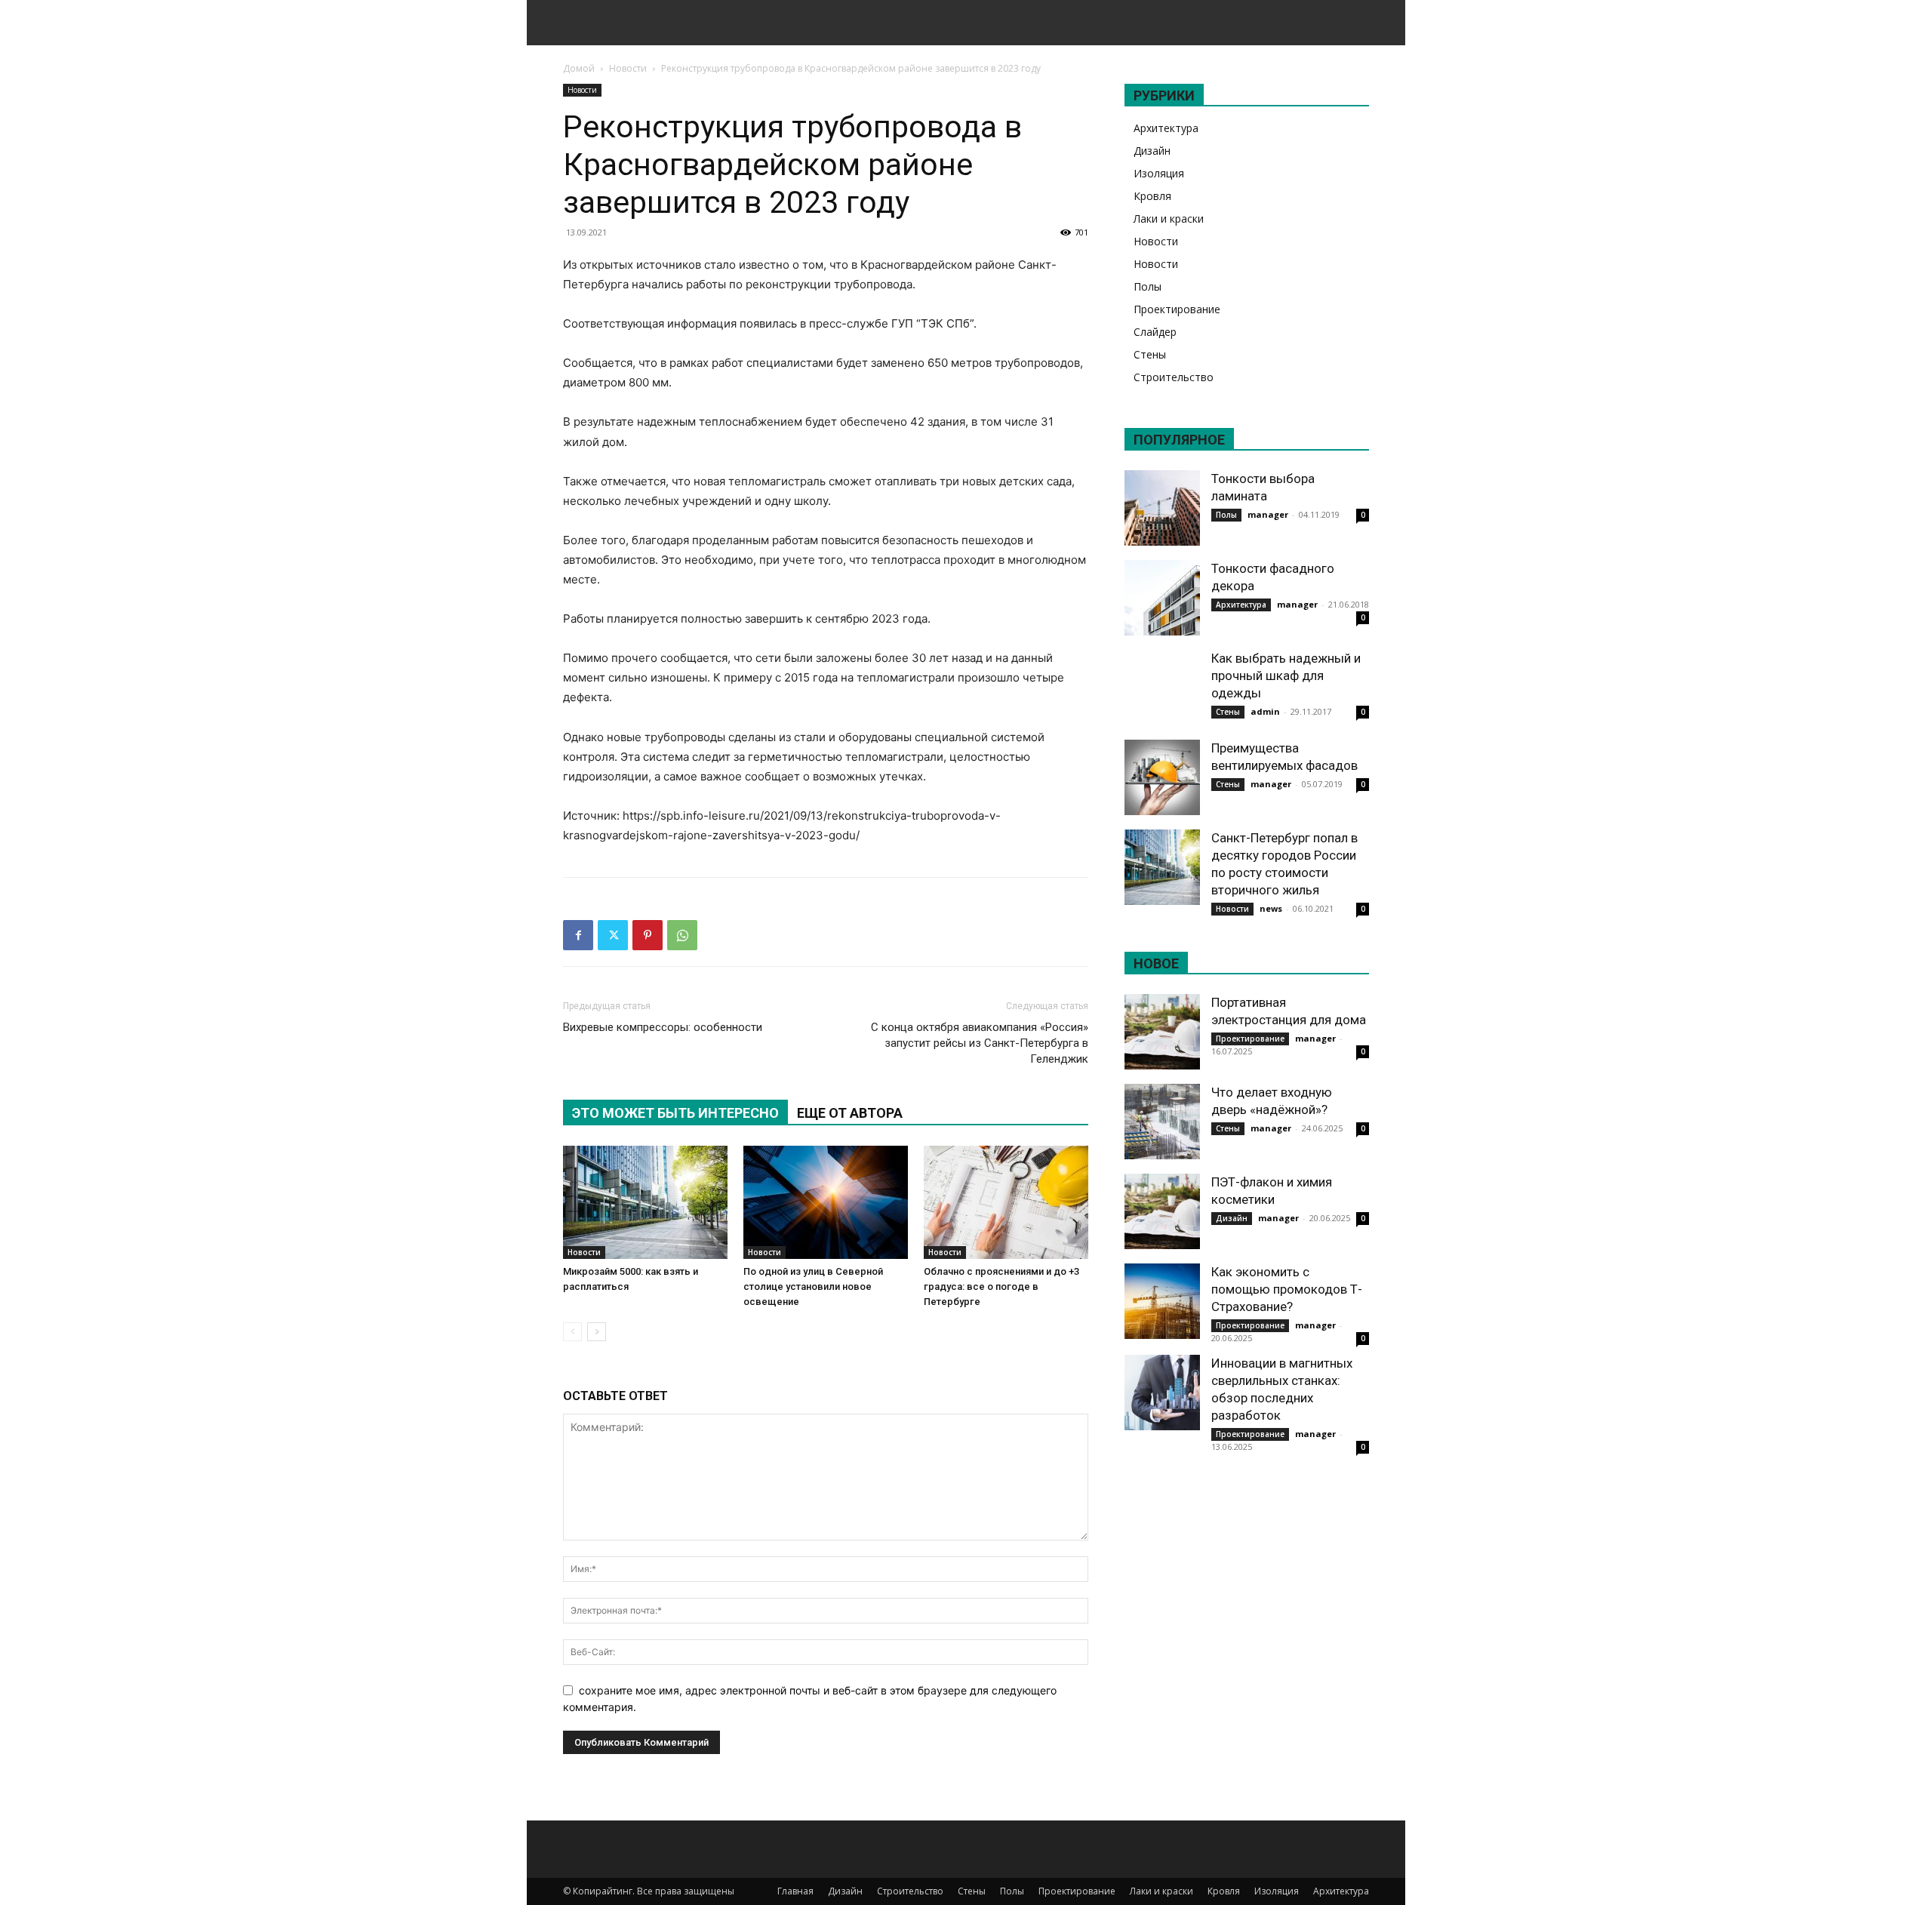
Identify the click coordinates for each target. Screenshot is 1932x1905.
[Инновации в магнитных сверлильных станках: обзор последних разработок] (1162, 1393)
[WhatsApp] (682, 935)
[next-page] (597, 1332)
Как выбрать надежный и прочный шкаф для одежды (1286, 676)
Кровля (1152, 196)
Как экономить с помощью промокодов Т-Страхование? (1287, 1289)
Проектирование (1177, 309)
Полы (1148, 286)
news (1271, 908)
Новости (628, 68)
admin (1265, 711)
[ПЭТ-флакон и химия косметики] (1162, 1211)
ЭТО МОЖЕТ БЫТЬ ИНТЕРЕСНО (675, 1113)
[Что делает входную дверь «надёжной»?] (1162, 1122)
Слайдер (1155, 332)
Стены (1150, 354)
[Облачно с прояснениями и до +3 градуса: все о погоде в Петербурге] (1006, 1202)
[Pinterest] (648, 935)
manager (1268, 514)
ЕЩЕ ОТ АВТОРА (850, 1113)
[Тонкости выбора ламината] (1162, 508)
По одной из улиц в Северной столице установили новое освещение (813, 1286)
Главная (795, 1891)
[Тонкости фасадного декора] (1162, 598)
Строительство (1174, 377)
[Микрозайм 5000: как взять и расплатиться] (645, 1202)
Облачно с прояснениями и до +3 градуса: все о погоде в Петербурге (1001, 1286)
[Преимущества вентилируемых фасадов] (1162, 777)
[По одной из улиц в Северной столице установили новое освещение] (826, 1202)
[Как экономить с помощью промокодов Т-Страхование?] (1162, 1301)
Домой (579, 68)
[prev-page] (572, 1332)
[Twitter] (613, 935)
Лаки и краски (1169, 219)
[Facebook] (578, 935)
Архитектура (1166, 128)
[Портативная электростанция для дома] (1162, 1032)
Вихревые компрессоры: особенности (663, 1027)
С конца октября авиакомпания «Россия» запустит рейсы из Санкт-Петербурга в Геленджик (980, 1043)
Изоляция (1159, 173)
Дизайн (1152, 151)
